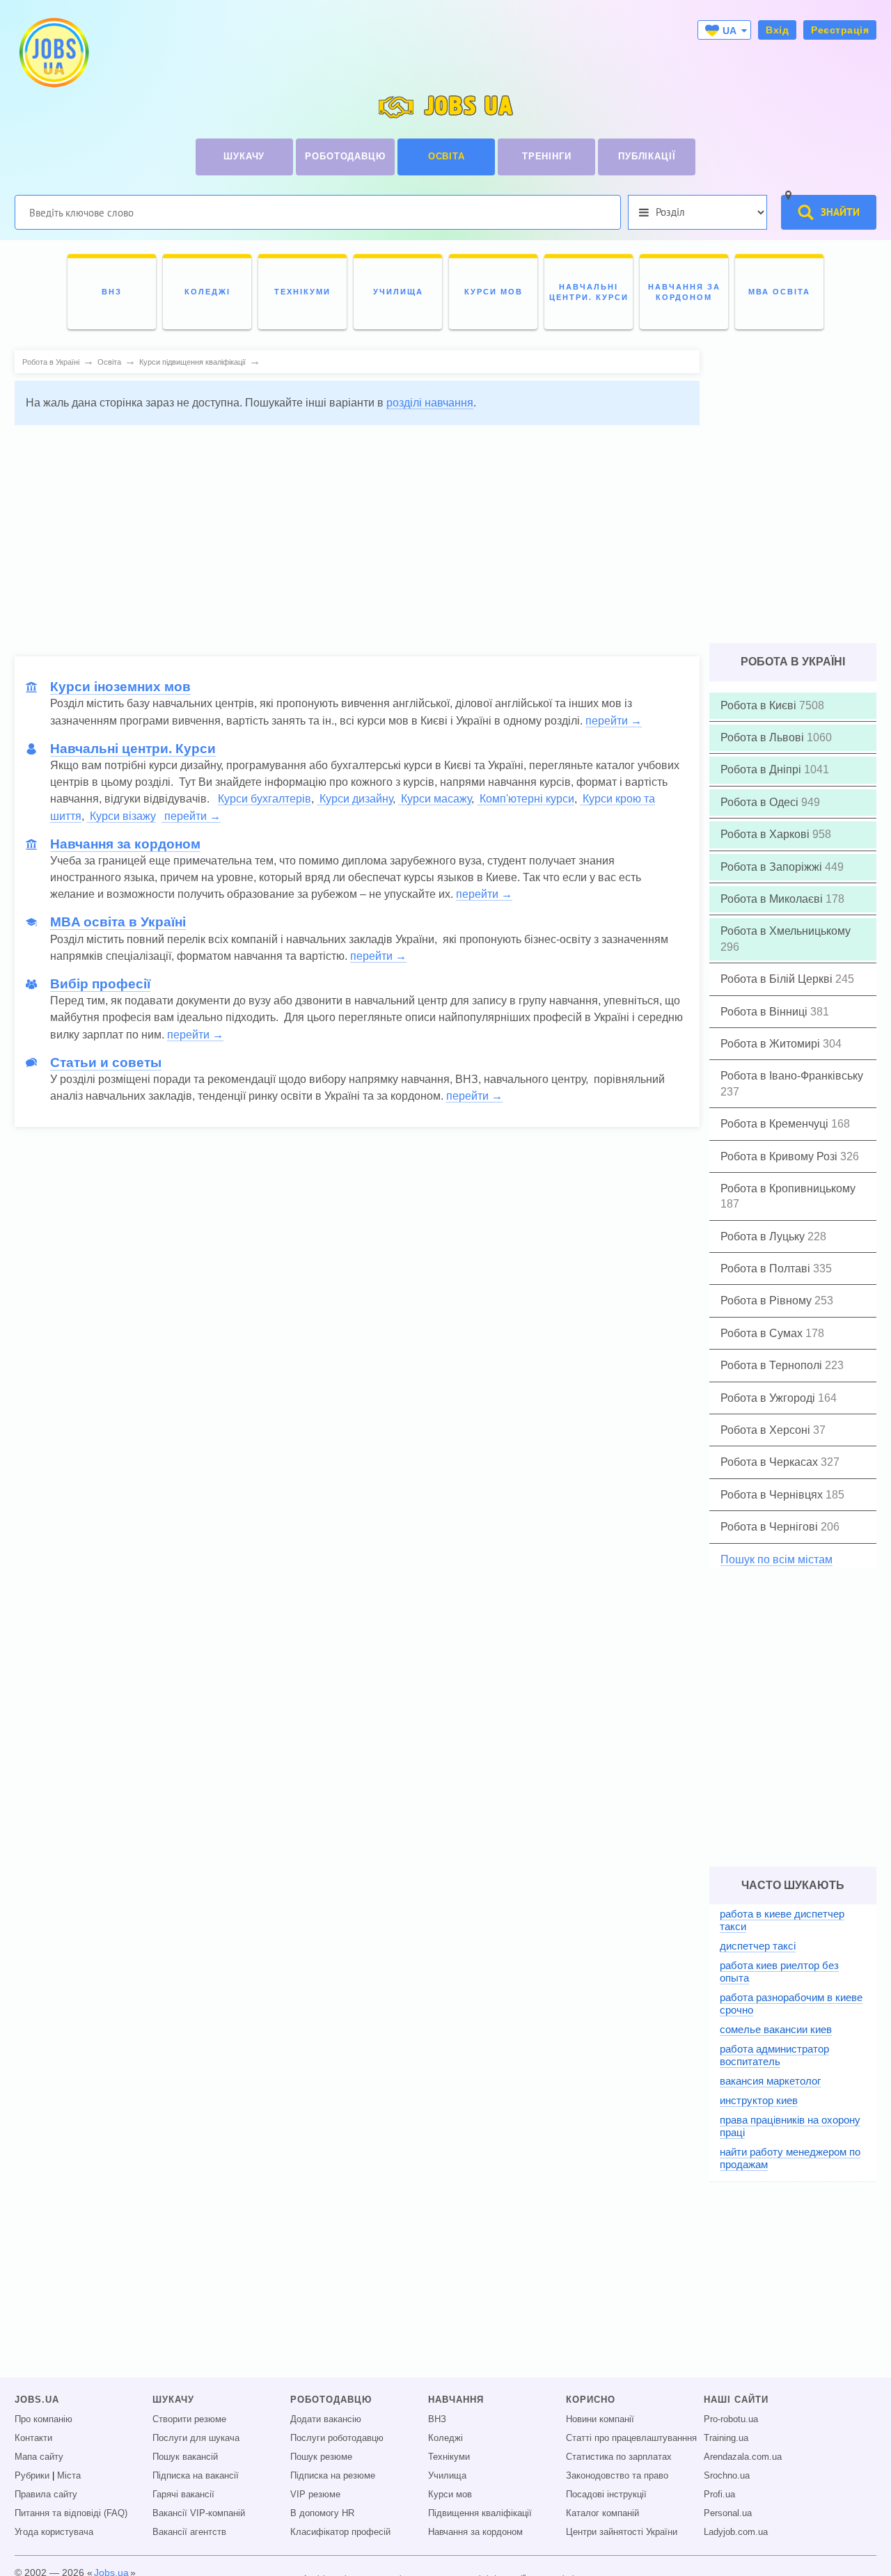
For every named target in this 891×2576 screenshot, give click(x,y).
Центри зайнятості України (622, 2532)
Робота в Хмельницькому (786, 931)
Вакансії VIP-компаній (199, 2513)
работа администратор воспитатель (774, 2055)
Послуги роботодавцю (337, 2438)
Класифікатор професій (340, 2532)
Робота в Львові (764, 737)
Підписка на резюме (333, 2476)
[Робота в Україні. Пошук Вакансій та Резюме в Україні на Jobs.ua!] (53, 53)
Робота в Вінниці (765, 1012)
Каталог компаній (602, 2513)
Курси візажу (121, 816)
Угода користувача (54, 2532)
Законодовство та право (617, 2476)
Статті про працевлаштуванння (631, 2438)
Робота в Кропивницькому (788, 1188)
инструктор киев (759, 2100)
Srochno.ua (727, 2476)
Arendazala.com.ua (743, 2457)
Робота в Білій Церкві (778, 979)
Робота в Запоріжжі (773, 867)
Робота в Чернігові (771, 1527)
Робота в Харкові (766, 834)
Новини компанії (600, 2419)
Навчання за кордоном (475, 2532)
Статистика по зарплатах (619, 2457)
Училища (447, 2476)
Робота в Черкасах (771, 1462)
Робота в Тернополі (773, 1365)
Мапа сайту (39, 2457)
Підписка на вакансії (196, 2476)
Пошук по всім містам (776, 1559)
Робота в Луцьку (764, 1236)
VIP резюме (315, 2495)
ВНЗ (437, 2419)
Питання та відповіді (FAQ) (71, 2513)
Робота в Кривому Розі (780, 1156)
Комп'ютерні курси (526, 799)
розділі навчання (430, 403)
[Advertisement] (357, 534)
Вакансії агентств (189, 2532)
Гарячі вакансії (183, 2495)
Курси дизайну (355, 799)
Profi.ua (719, 2495)
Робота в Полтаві (767, 1269)
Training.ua (726, 2438)
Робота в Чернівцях (773, 1495)
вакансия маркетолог (770, 2081)
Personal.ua (728, 2513)
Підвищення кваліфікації (480, 2513)
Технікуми (449, 2457)
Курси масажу (435, 799)
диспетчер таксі (758, 1946)
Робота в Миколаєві (773, 899)
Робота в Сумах (763, 1333)
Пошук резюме (321, 2457)
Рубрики (32, 2476)
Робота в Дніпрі (762, 769)
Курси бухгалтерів (265, 799)
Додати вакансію (326, 2419)
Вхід (777, 30)
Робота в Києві (760, 705)
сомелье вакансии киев (776, 2029)
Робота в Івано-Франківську (792, 1076)
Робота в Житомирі (772, 1044)
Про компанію (44, 2419)
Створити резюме (189, 2419)
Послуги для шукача (196, 2438)
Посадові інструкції (606, 2495)
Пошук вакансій (185, 2457)
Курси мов (450, 2495)
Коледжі (445, 2438)
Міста (69, 2476)
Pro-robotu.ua (731, 2419)
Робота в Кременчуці (776, 1124)
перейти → (614, 721)
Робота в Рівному (767, 1301)
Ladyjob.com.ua (736, 2532)
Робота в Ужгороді (769, 1398)
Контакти (33, 2438)
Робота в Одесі (761, 802)
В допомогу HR (322, 2513)
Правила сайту (46, 2495)
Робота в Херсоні (767, 1430)
